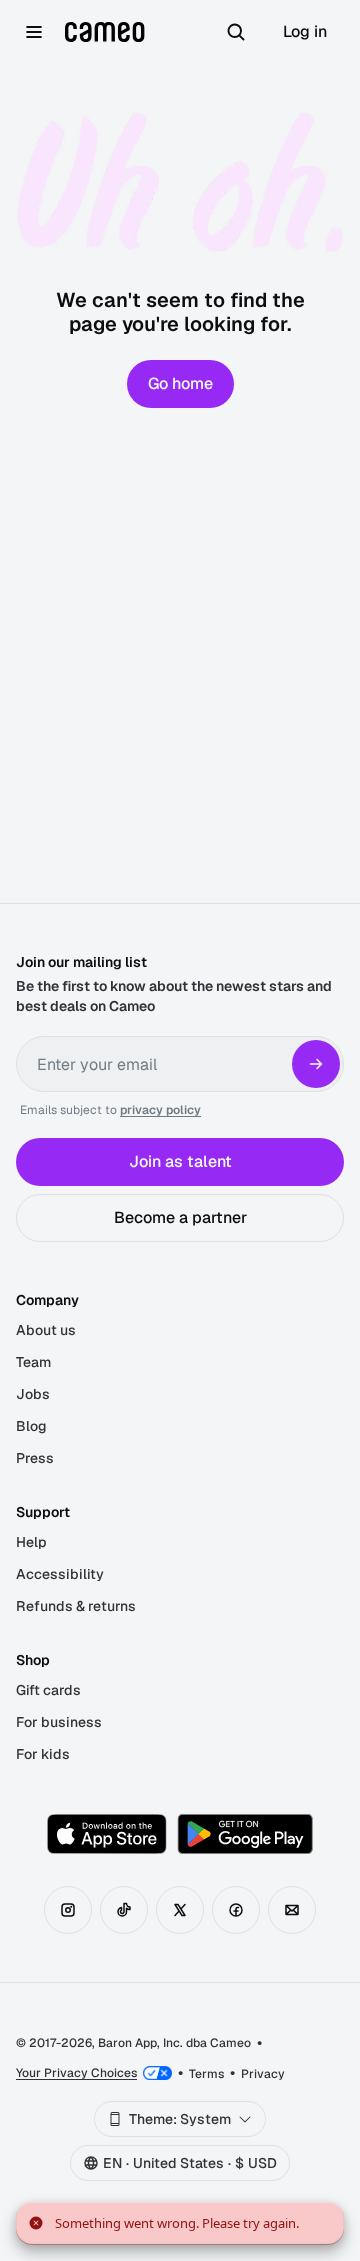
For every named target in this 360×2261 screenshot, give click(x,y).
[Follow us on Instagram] (68, 1910)
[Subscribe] (316, 1064)
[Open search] (236, 32)
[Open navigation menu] (34, 32)
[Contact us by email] (292, 1910)
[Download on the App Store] (107, 1834)
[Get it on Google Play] (245, 1834)
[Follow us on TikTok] (124, 1910)
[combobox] (180, 2119)
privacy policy (160, 1110)
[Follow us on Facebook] (236, 1910)
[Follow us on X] (180, 1910)
